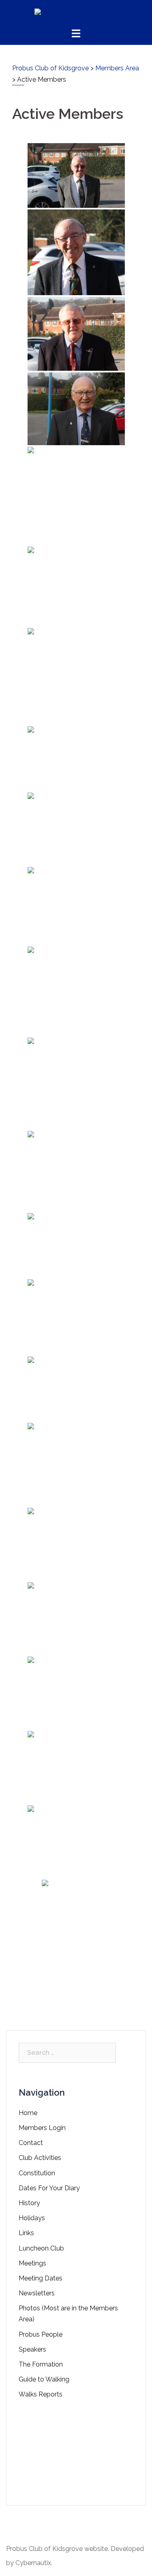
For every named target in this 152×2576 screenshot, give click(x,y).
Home (28, 2113)
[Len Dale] (76, 175)
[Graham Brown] (76, 676)
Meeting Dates (41, 2278)
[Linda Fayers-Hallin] (76, 1767)
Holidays (32, 2218)
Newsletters (37, 2293)
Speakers (32, 2349)
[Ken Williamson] (76, 586)
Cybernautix (33, 2563)
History (29, 2203)
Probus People (41, 2334)
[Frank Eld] (76, 1317)
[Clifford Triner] (76, 829)
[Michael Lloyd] (76, 1389)
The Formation (41, 2364)
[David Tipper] (76, 1171)
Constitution (37, 2173)
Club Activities (40, 2158)
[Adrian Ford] (76, 759)
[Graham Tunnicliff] (76, 409)
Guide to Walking (44, 2379)
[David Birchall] (76, 991)
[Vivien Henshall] (76, 1842)
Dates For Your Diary (49, 2188)
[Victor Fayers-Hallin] (76, 1464)
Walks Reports (41, 2394)
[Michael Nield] (76, 334)
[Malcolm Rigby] (76, 1245)
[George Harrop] (76, 1544)
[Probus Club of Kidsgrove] (76, 14)
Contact (31, 2143)
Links (26, 2233)
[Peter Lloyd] (76, 906)
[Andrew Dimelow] (76, 1083)
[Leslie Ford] (76, 1619)
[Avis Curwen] (76, 1940)
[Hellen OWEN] (76, 1693)
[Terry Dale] (76, 252)
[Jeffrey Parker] (76, 496)
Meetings (32, 2263)
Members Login (42, 2128)
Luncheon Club (41, 2248)
